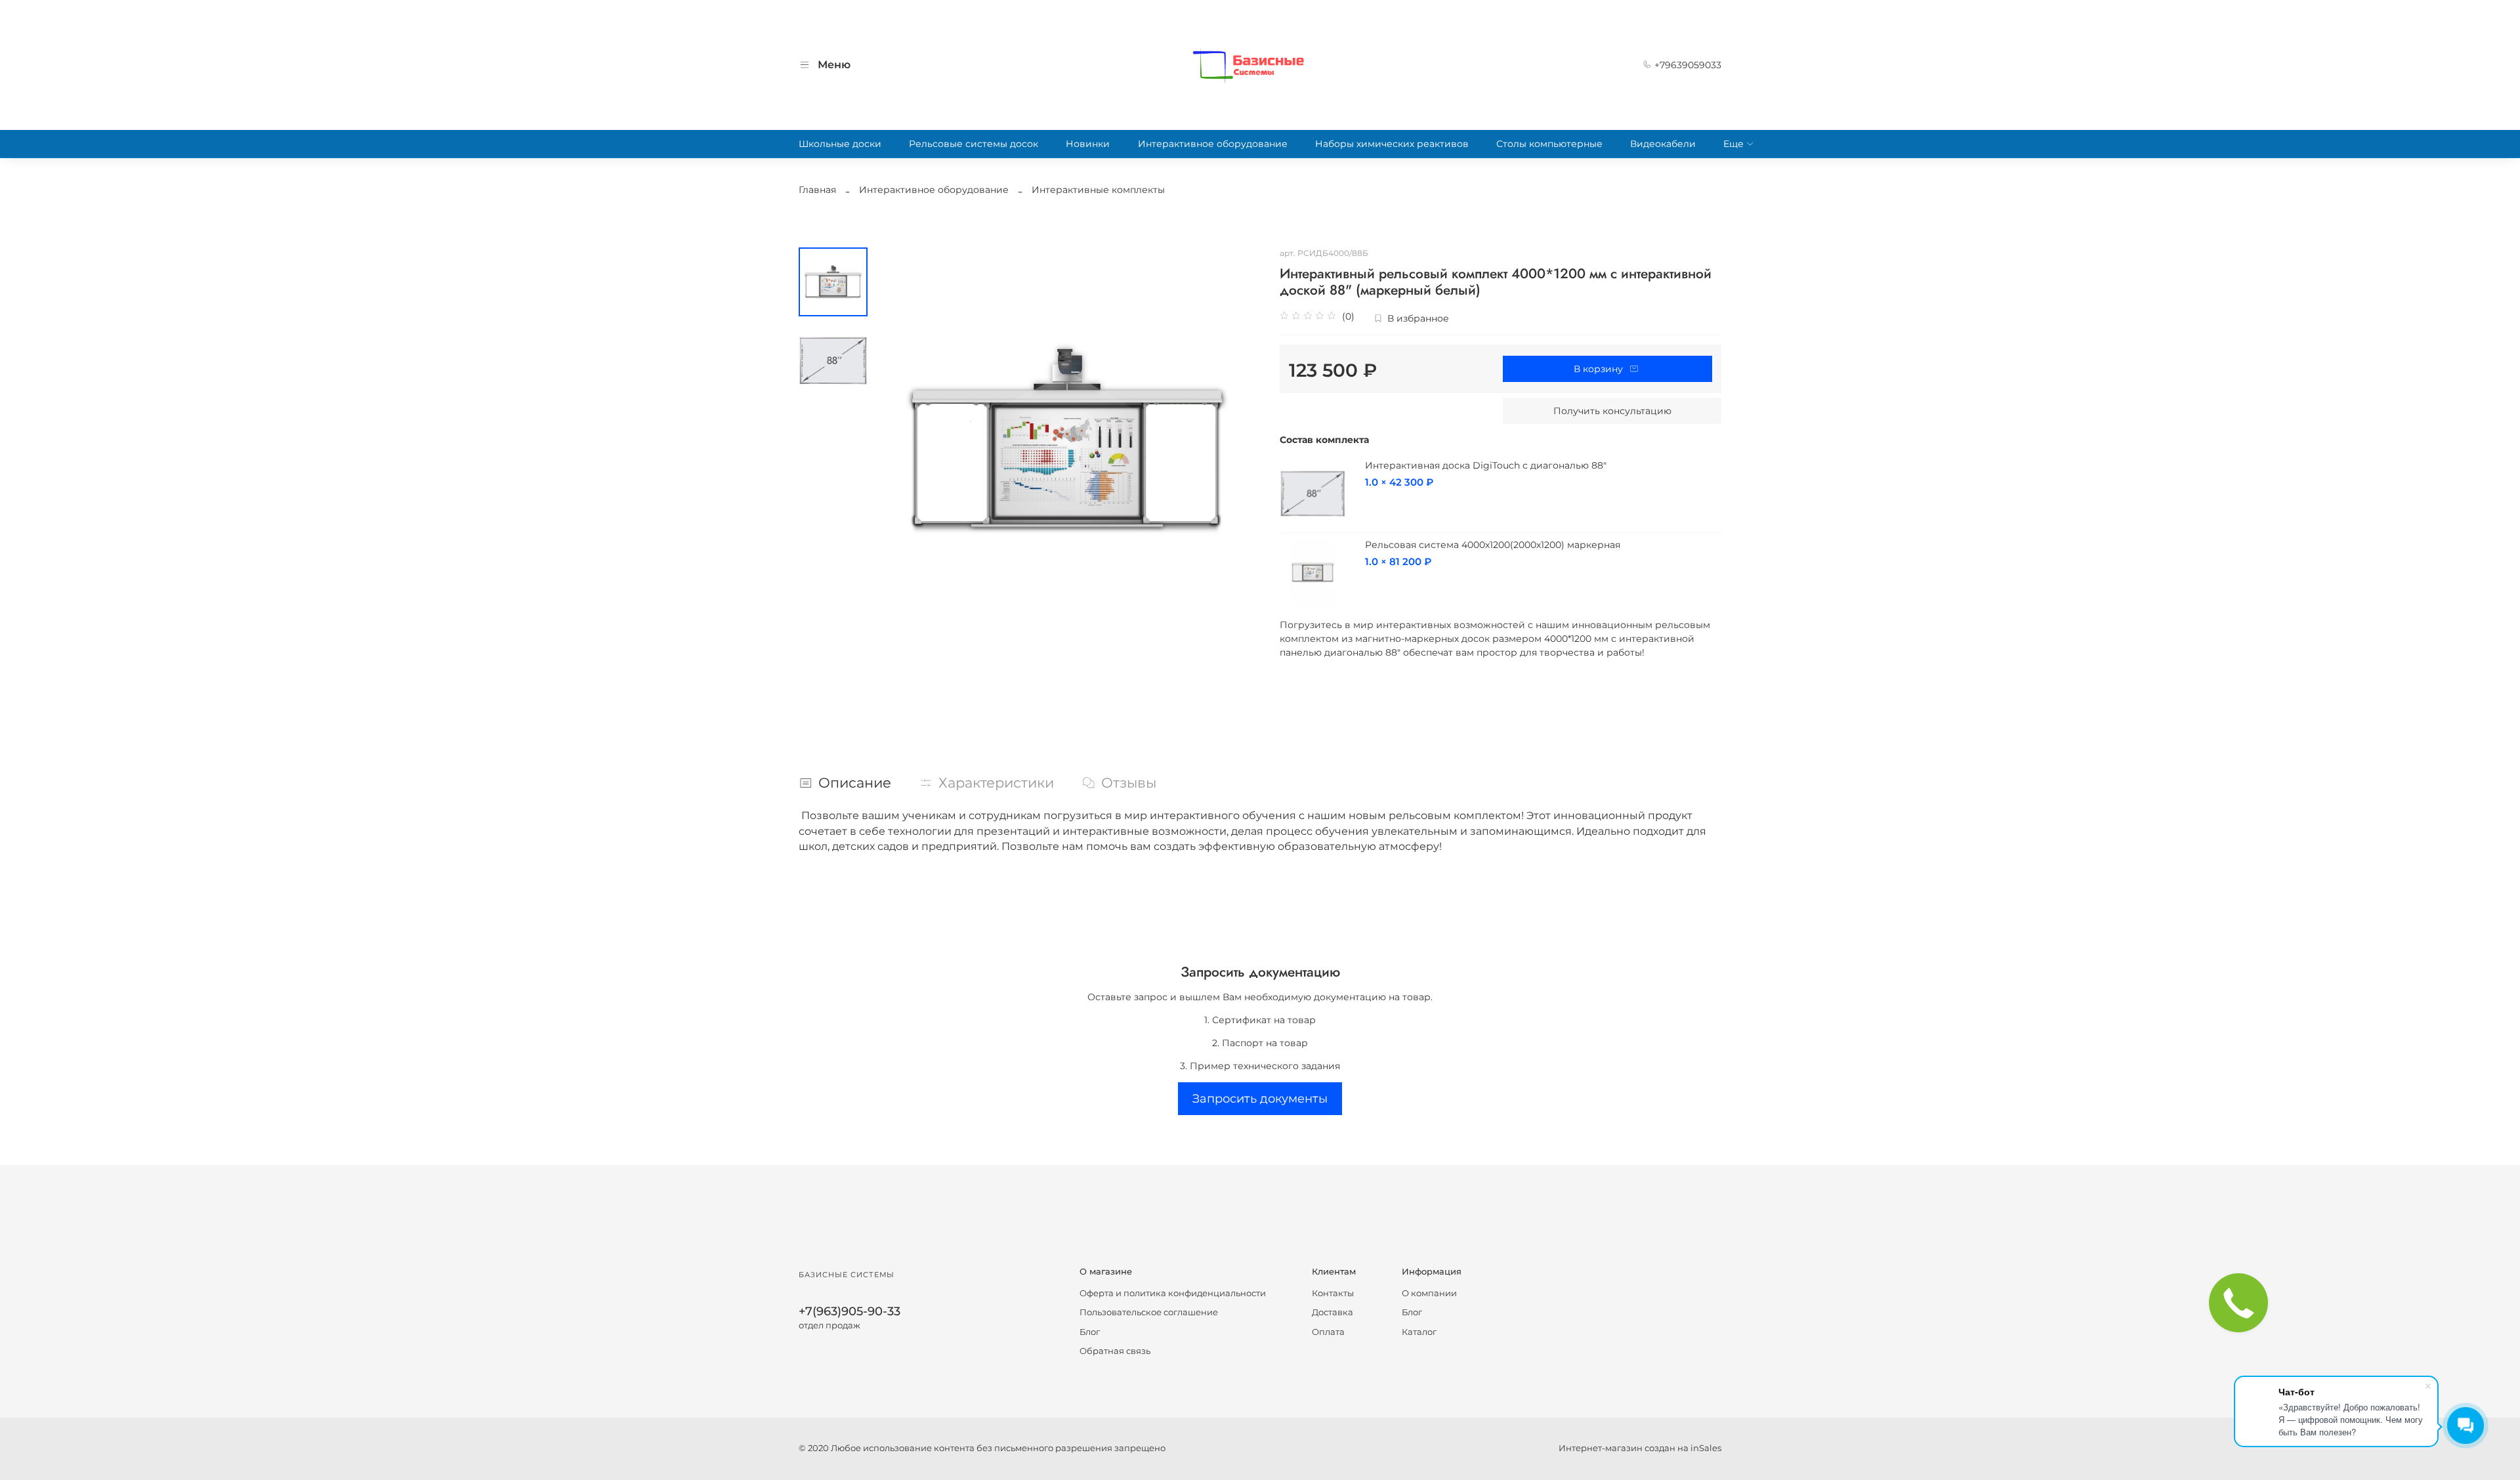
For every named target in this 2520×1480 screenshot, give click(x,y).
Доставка (1333, 1312)
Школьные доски (840, 144)
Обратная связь (1115, 1351)
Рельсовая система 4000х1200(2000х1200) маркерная (1493, 545)
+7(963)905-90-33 (850, 1311)
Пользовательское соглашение (1149, 1312)
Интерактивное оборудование (1213, 144)
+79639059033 (1687, 65)
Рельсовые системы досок (974, 144)
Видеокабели (1663, 144)
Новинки (1088, 144)
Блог (1090, 1332)
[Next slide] (1237, 440)
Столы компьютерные (1549, 144)
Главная (817, 190)
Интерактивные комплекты (1098, 190)
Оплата (1328, 1332)
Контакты (1333, 1293)
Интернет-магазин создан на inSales (1640, 1448)
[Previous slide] (897, 440)
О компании (1429, 1293)
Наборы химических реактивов (1392, 144)
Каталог (1419, 1332)
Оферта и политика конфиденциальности (1173, 1293)
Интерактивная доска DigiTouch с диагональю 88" (1486, 465)
